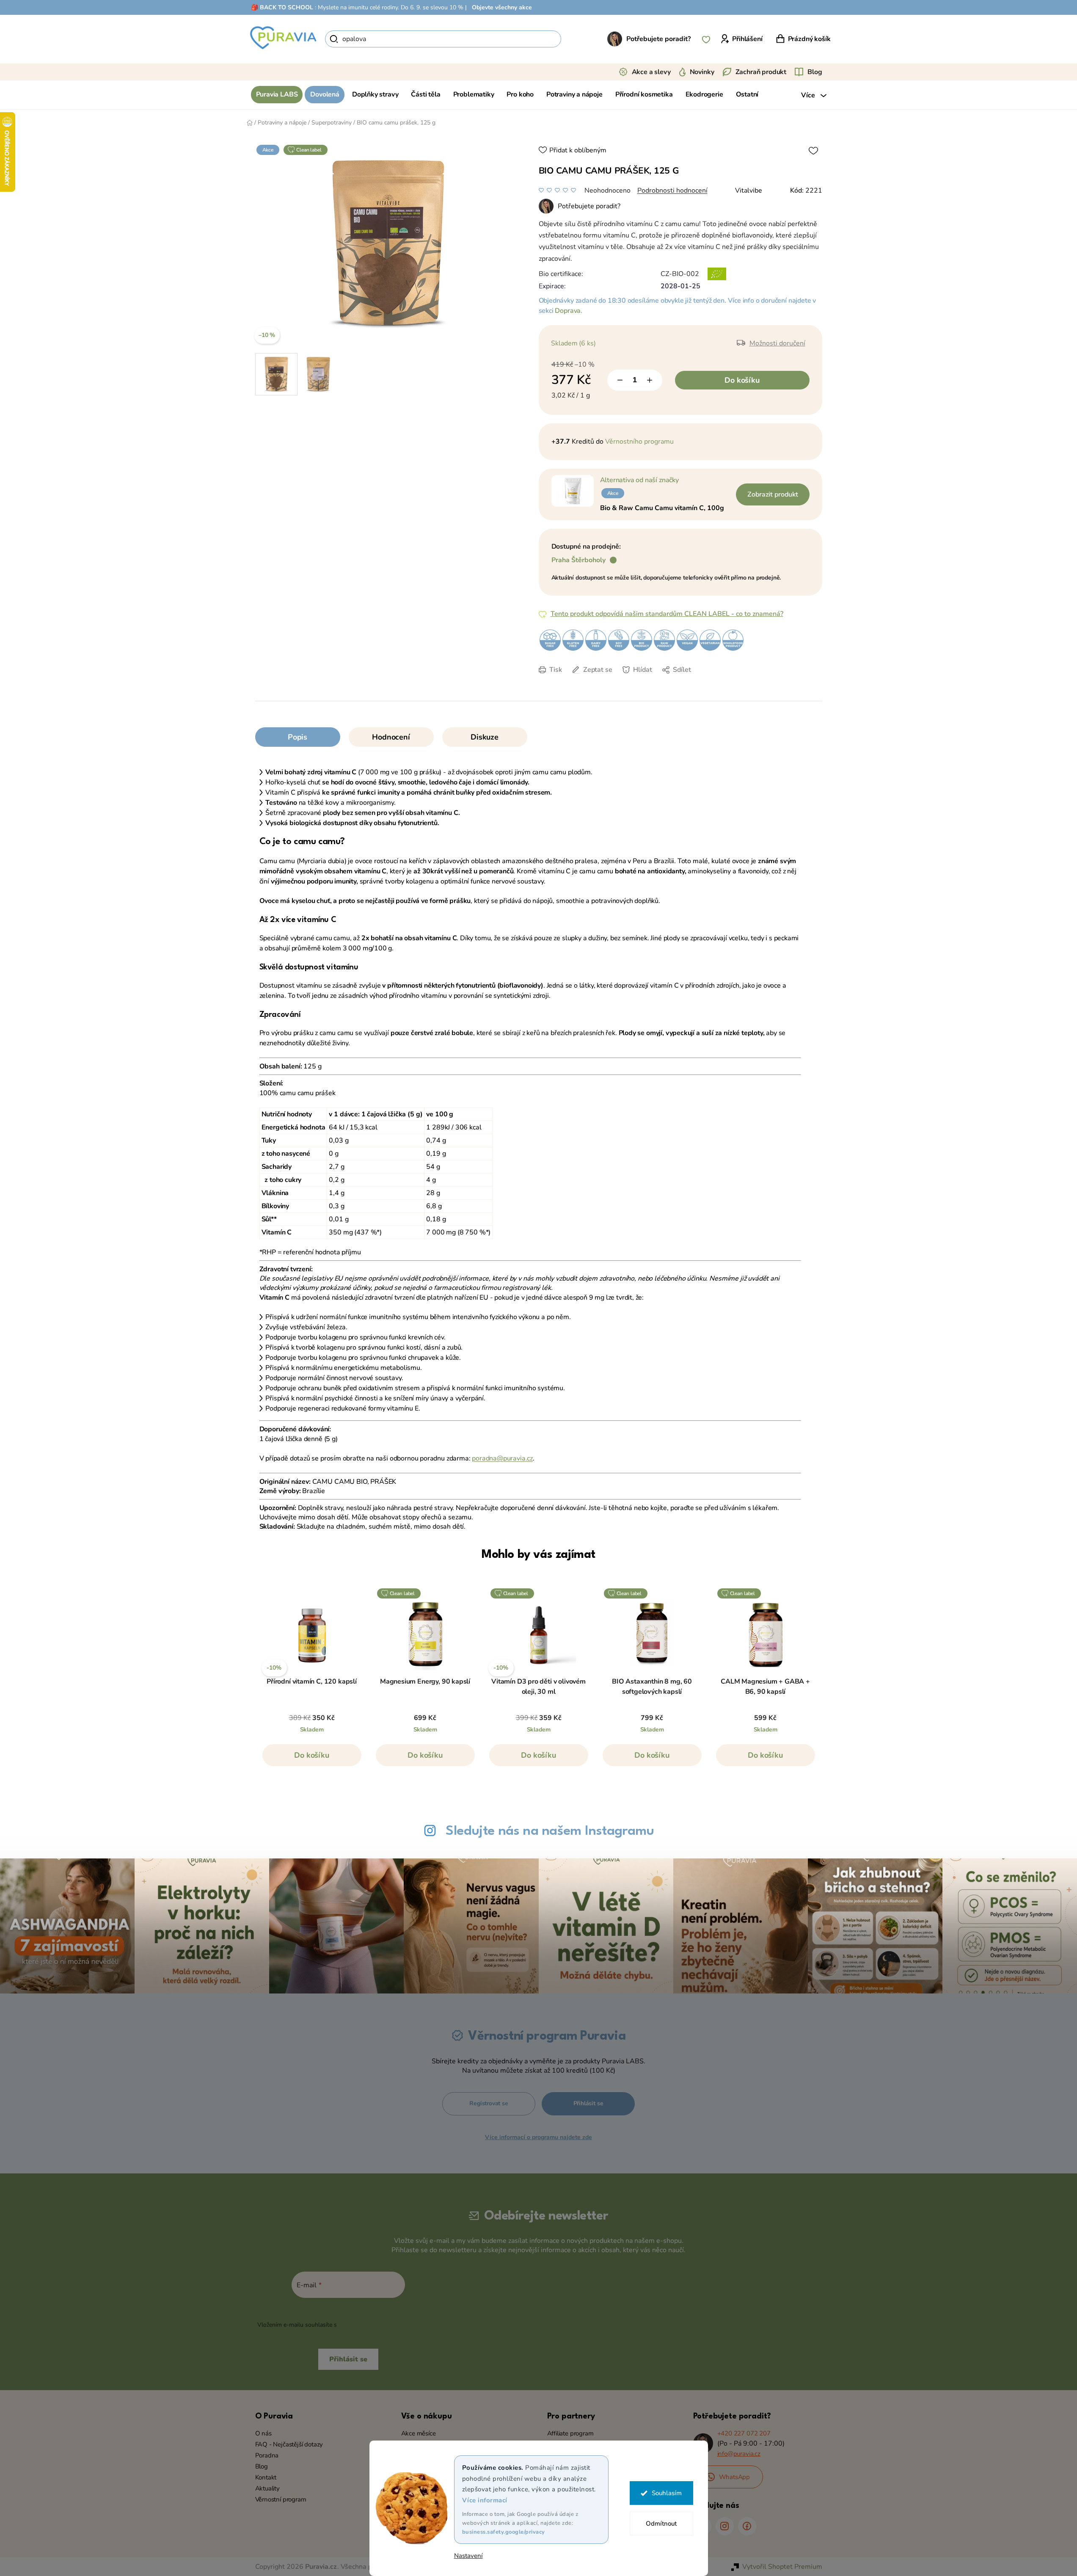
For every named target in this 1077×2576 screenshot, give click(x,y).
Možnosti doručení (777, 343)
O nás (263, 2433)
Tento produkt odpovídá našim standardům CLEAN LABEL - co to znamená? (667, 614)
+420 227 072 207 (744, 2433)
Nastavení (468, 2556)
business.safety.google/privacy (504, 2532)
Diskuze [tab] (485, 737)
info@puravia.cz (739, 2454)
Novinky (702, 72)
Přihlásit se (588, 2103)
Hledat (576, 39)
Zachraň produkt (761, 72)
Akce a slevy (651, 72)
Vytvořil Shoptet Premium (782, 2567)
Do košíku (742, 380)
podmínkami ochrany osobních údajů (389, 2325)
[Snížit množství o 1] (620, 380)
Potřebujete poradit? (658, 39)
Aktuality (267, 2488)
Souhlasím (667, 2493)
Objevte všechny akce (502, 7)
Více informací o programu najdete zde (538, 2137)
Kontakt (266, 2477)
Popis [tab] (297, 737)
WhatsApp (735, 2477)
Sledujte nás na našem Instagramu (550, 1831)
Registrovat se (489, 2103)
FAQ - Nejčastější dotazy (289, 2444)
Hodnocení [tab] (391, 737)
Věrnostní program (281, 2499)
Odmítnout (661, 2524)
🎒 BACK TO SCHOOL (282, 7)
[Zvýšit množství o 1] (650, 380)
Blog (815, 72)
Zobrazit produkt (773, 494)
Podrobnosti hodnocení (672, 191)
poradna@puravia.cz (502, 1458)
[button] (312, 1759)
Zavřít (598, 682)
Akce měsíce (419, 2433)
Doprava (568, 311)
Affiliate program (570, 2433)
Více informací (485, 2500)
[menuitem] (277, 95)
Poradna (267, 2455)
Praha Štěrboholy (578, 560)
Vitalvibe (749, 191)
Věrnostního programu (639, 442)
